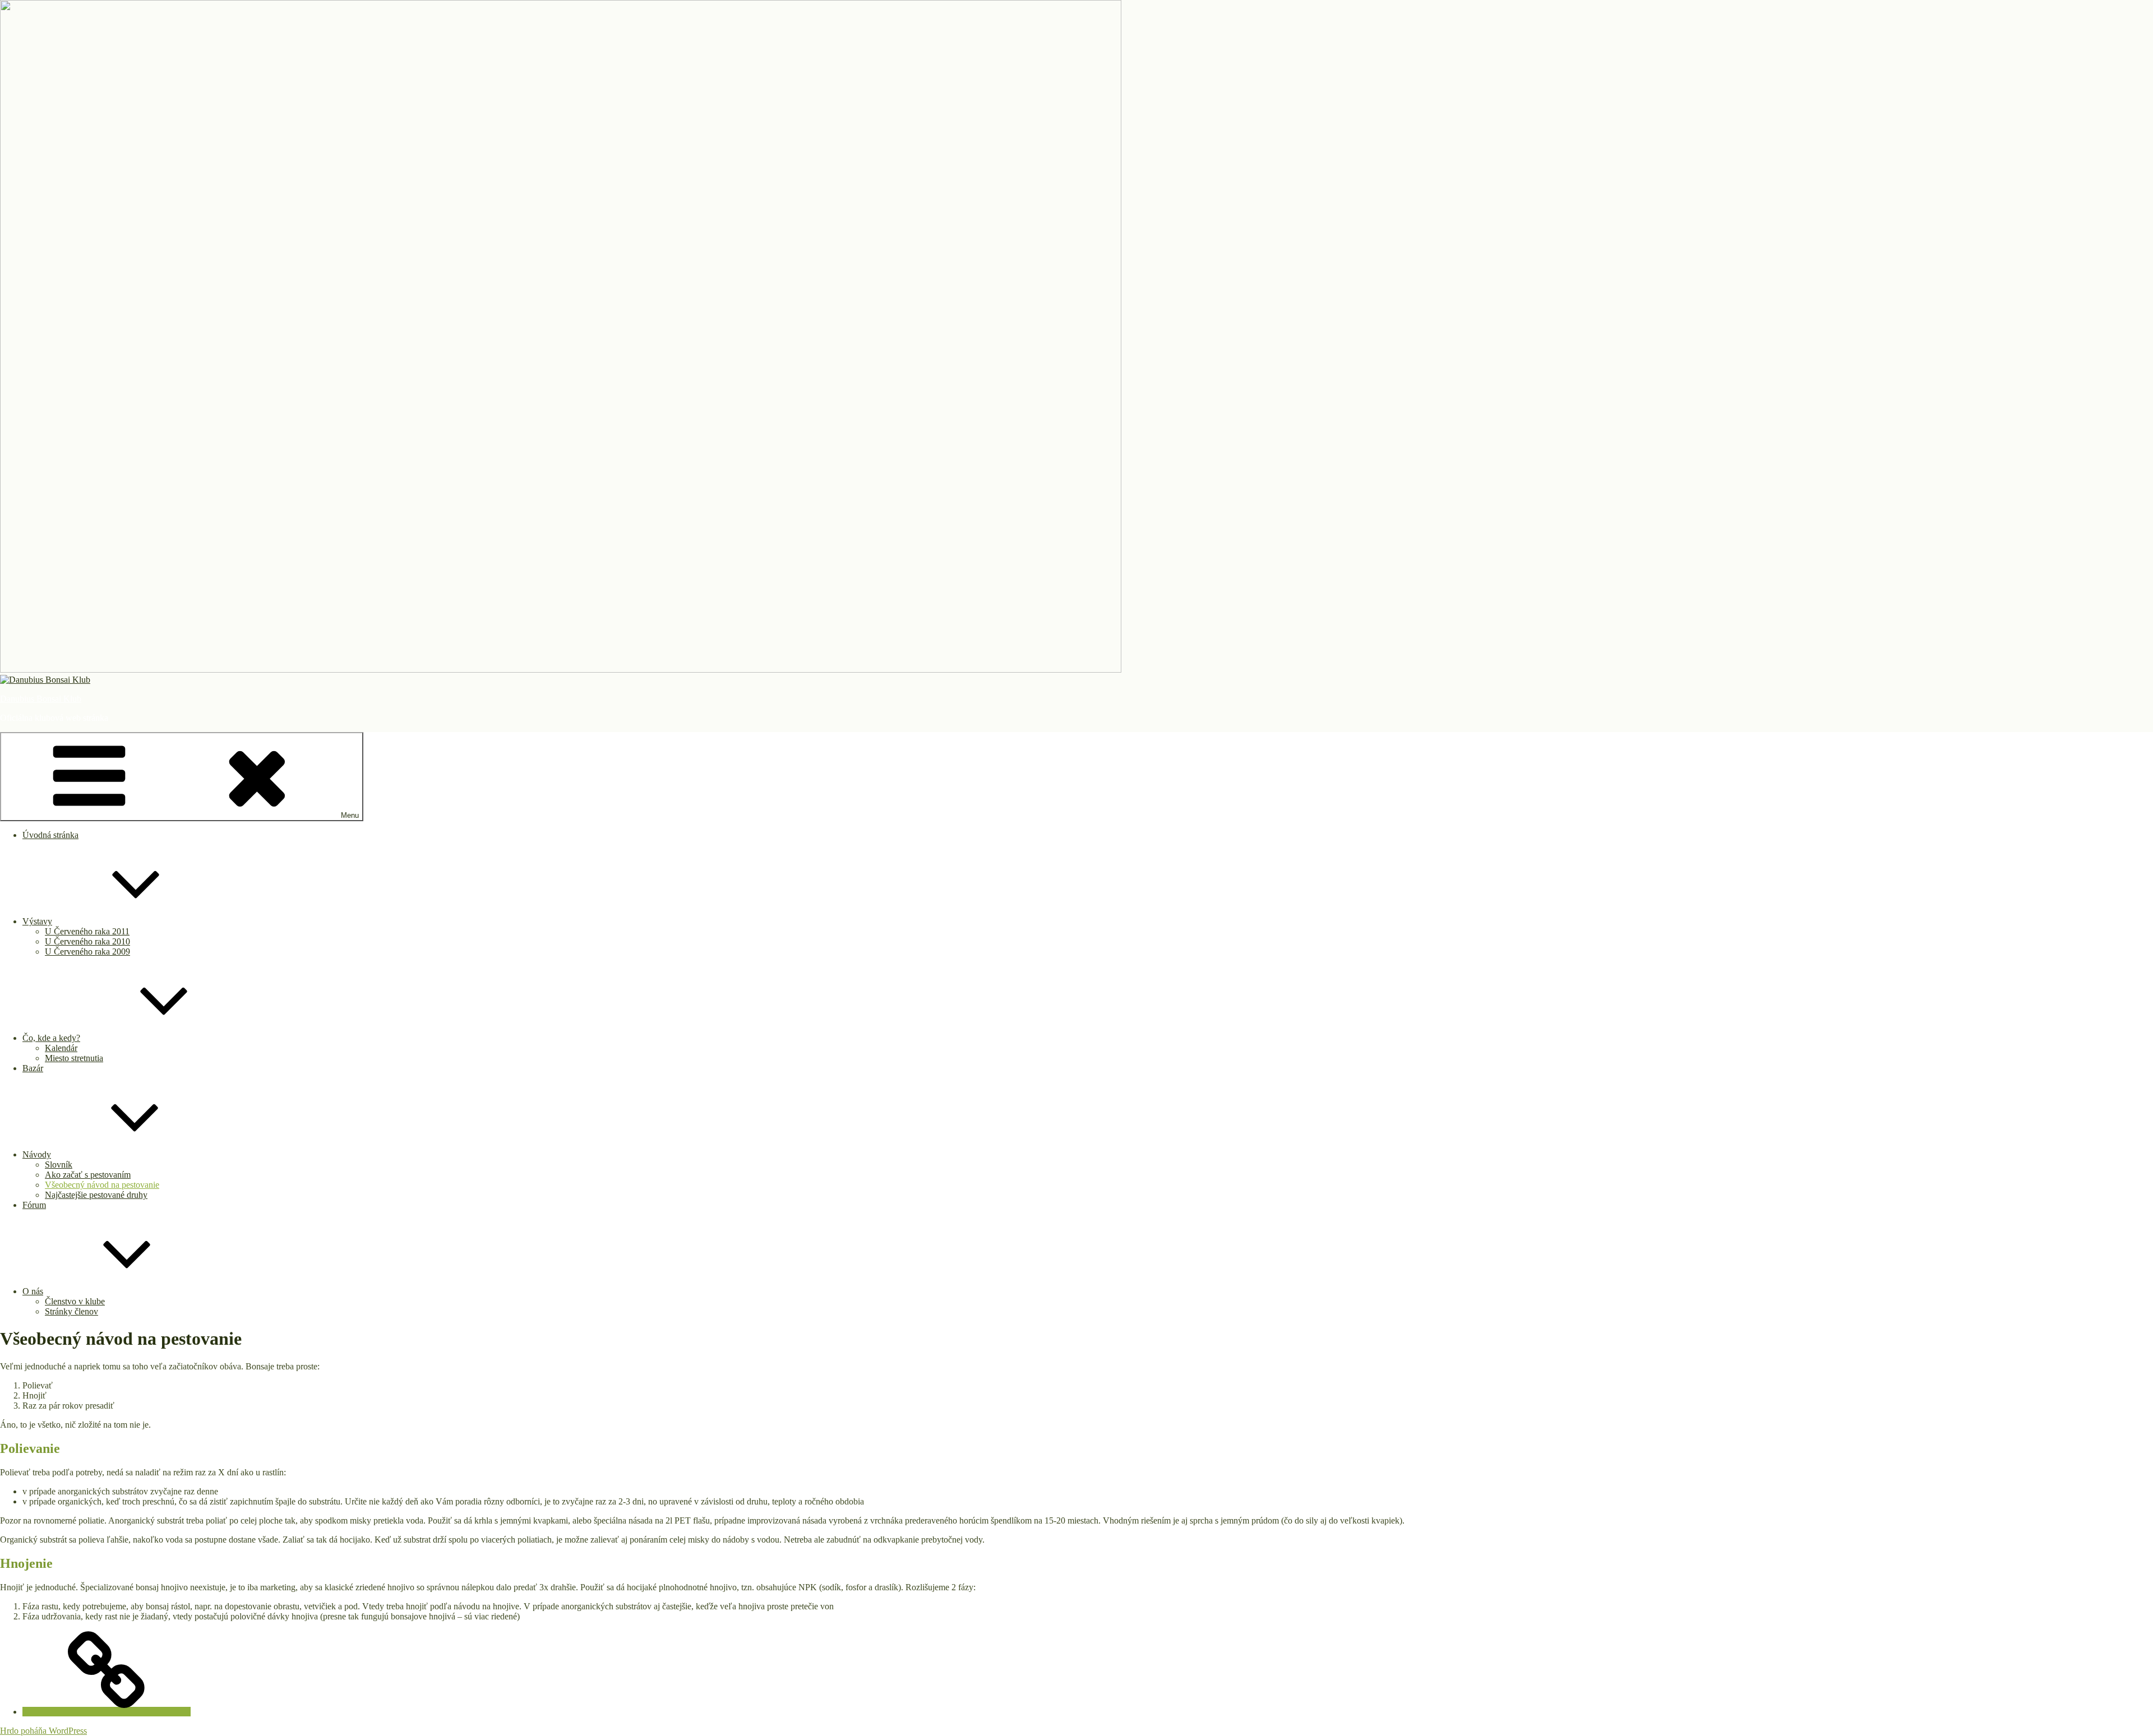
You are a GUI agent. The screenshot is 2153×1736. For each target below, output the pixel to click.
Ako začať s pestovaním (88, 1175)
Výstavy (37, 921)
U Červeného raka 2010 (87, 941)
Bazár (33, 1068)
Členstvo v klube (75, 1301)
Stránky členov (71, 1311)
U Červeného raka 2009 (87, 952)
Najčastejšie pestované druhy (96, 1195)
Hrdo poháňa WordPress (43, 1731)
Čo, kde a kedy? (51, 1038)
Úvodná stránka (50, 835)
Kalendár (61, 1048)
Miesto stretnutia (74, 1058)
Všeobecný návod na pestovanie (102, 1185)
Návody (37, 1154)
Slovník (59, 1165)
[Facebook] (107, 1712)
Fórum (34, 1205)
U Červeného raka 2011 (87, 931)
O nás (33, 1291)
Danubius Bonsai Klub (41, 699)
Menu (350, 815)
